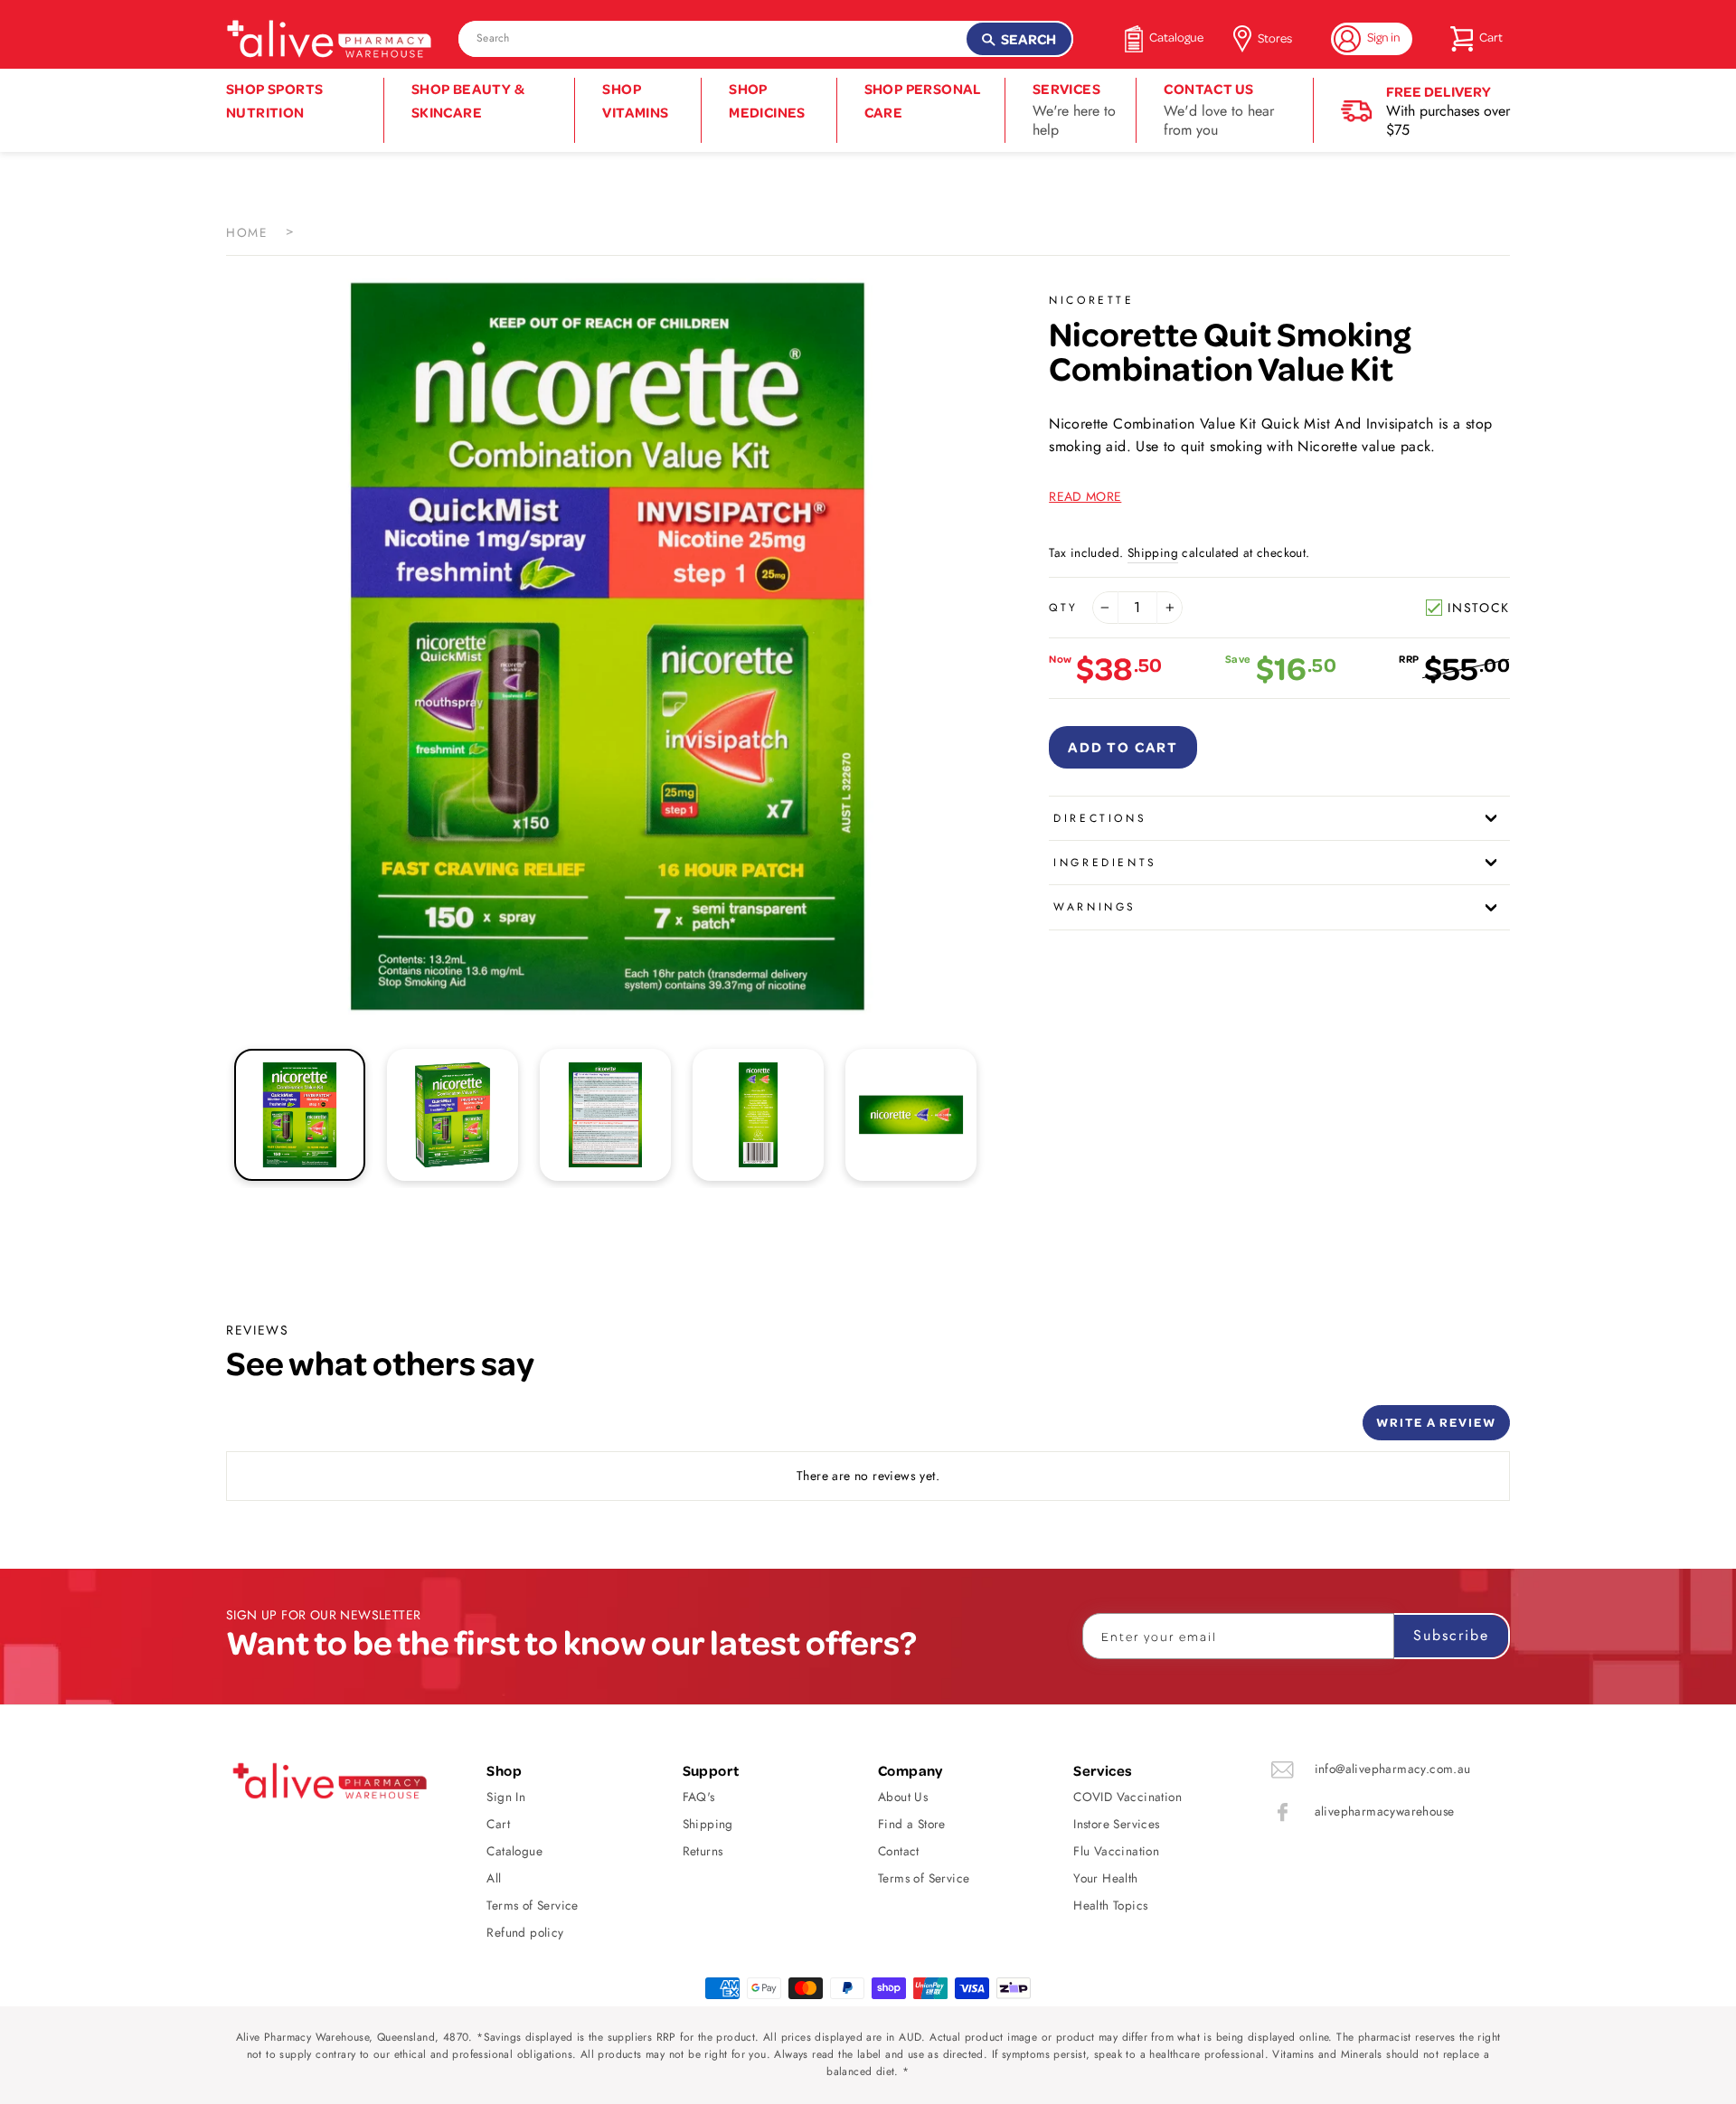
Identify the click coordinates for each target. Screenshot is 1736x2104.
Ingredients (1105, 863)
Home (247, 232)
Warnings (1095, 907)
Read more (1085, 496)
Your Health (1105, 1878)
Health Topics (1110, 1905)
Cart (498, 1824)
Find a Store (912, 1824)
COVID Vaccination (1127, 1797)
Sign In (506, 1797)
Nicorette (1091, 300)
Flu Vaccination (1116, 1851)
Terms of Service (532, 1905)
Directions (1100, 818)
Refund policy (525, 1932)
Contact (899, 1851)
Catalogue (514, 1851)
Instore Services (1116, 1824)
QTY (1064, 608)
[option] (608, 646)
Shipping (1153, 552)
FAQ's (699, 1797)
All (494, 1878)
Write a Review (1436, 1422)
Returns (703, 1851)
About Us (903, 1797)
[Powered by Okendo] (307, 1429)
